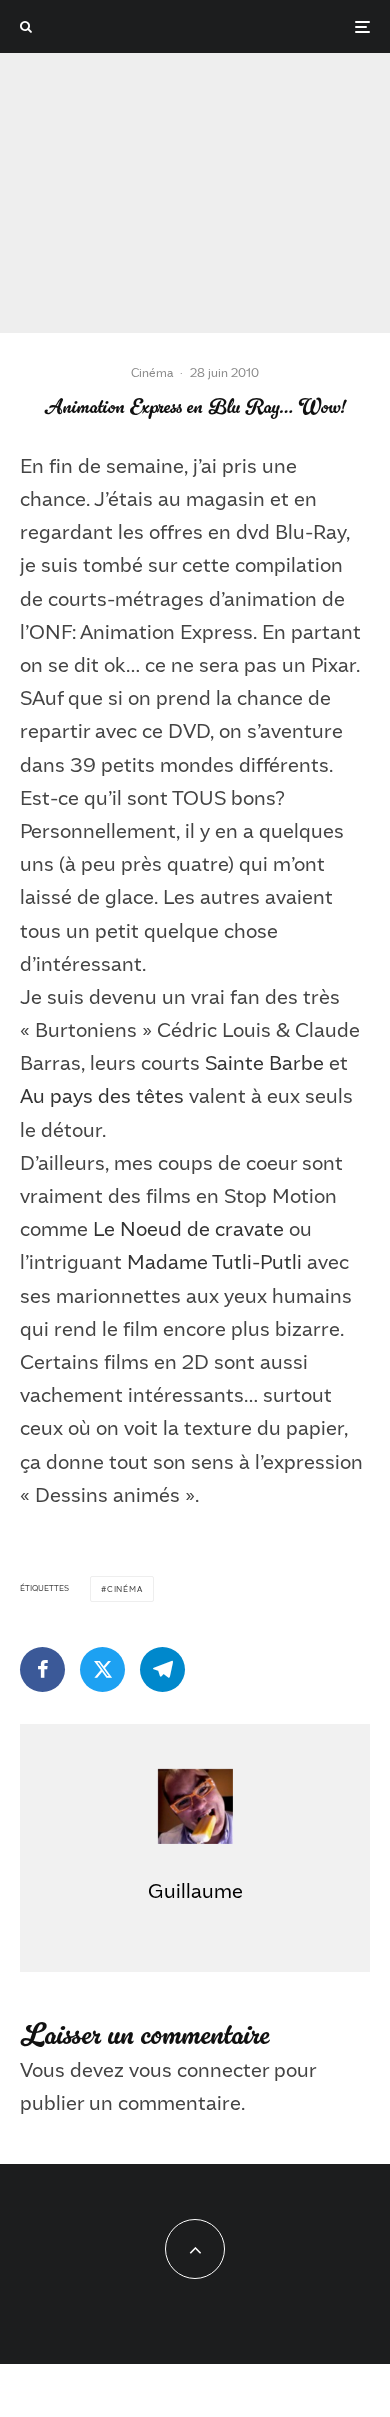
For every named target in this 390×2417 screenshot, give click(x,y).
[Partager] (42, 1669)
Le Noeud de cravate (188, 1228)
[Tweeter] (102, 1669)
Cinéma (152, 372)
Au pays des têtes (102, 1095)
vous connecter (199, 2069)
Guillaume (195, 1890)
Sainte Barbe (264, 1062)
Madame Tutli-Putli (214, 1261)
